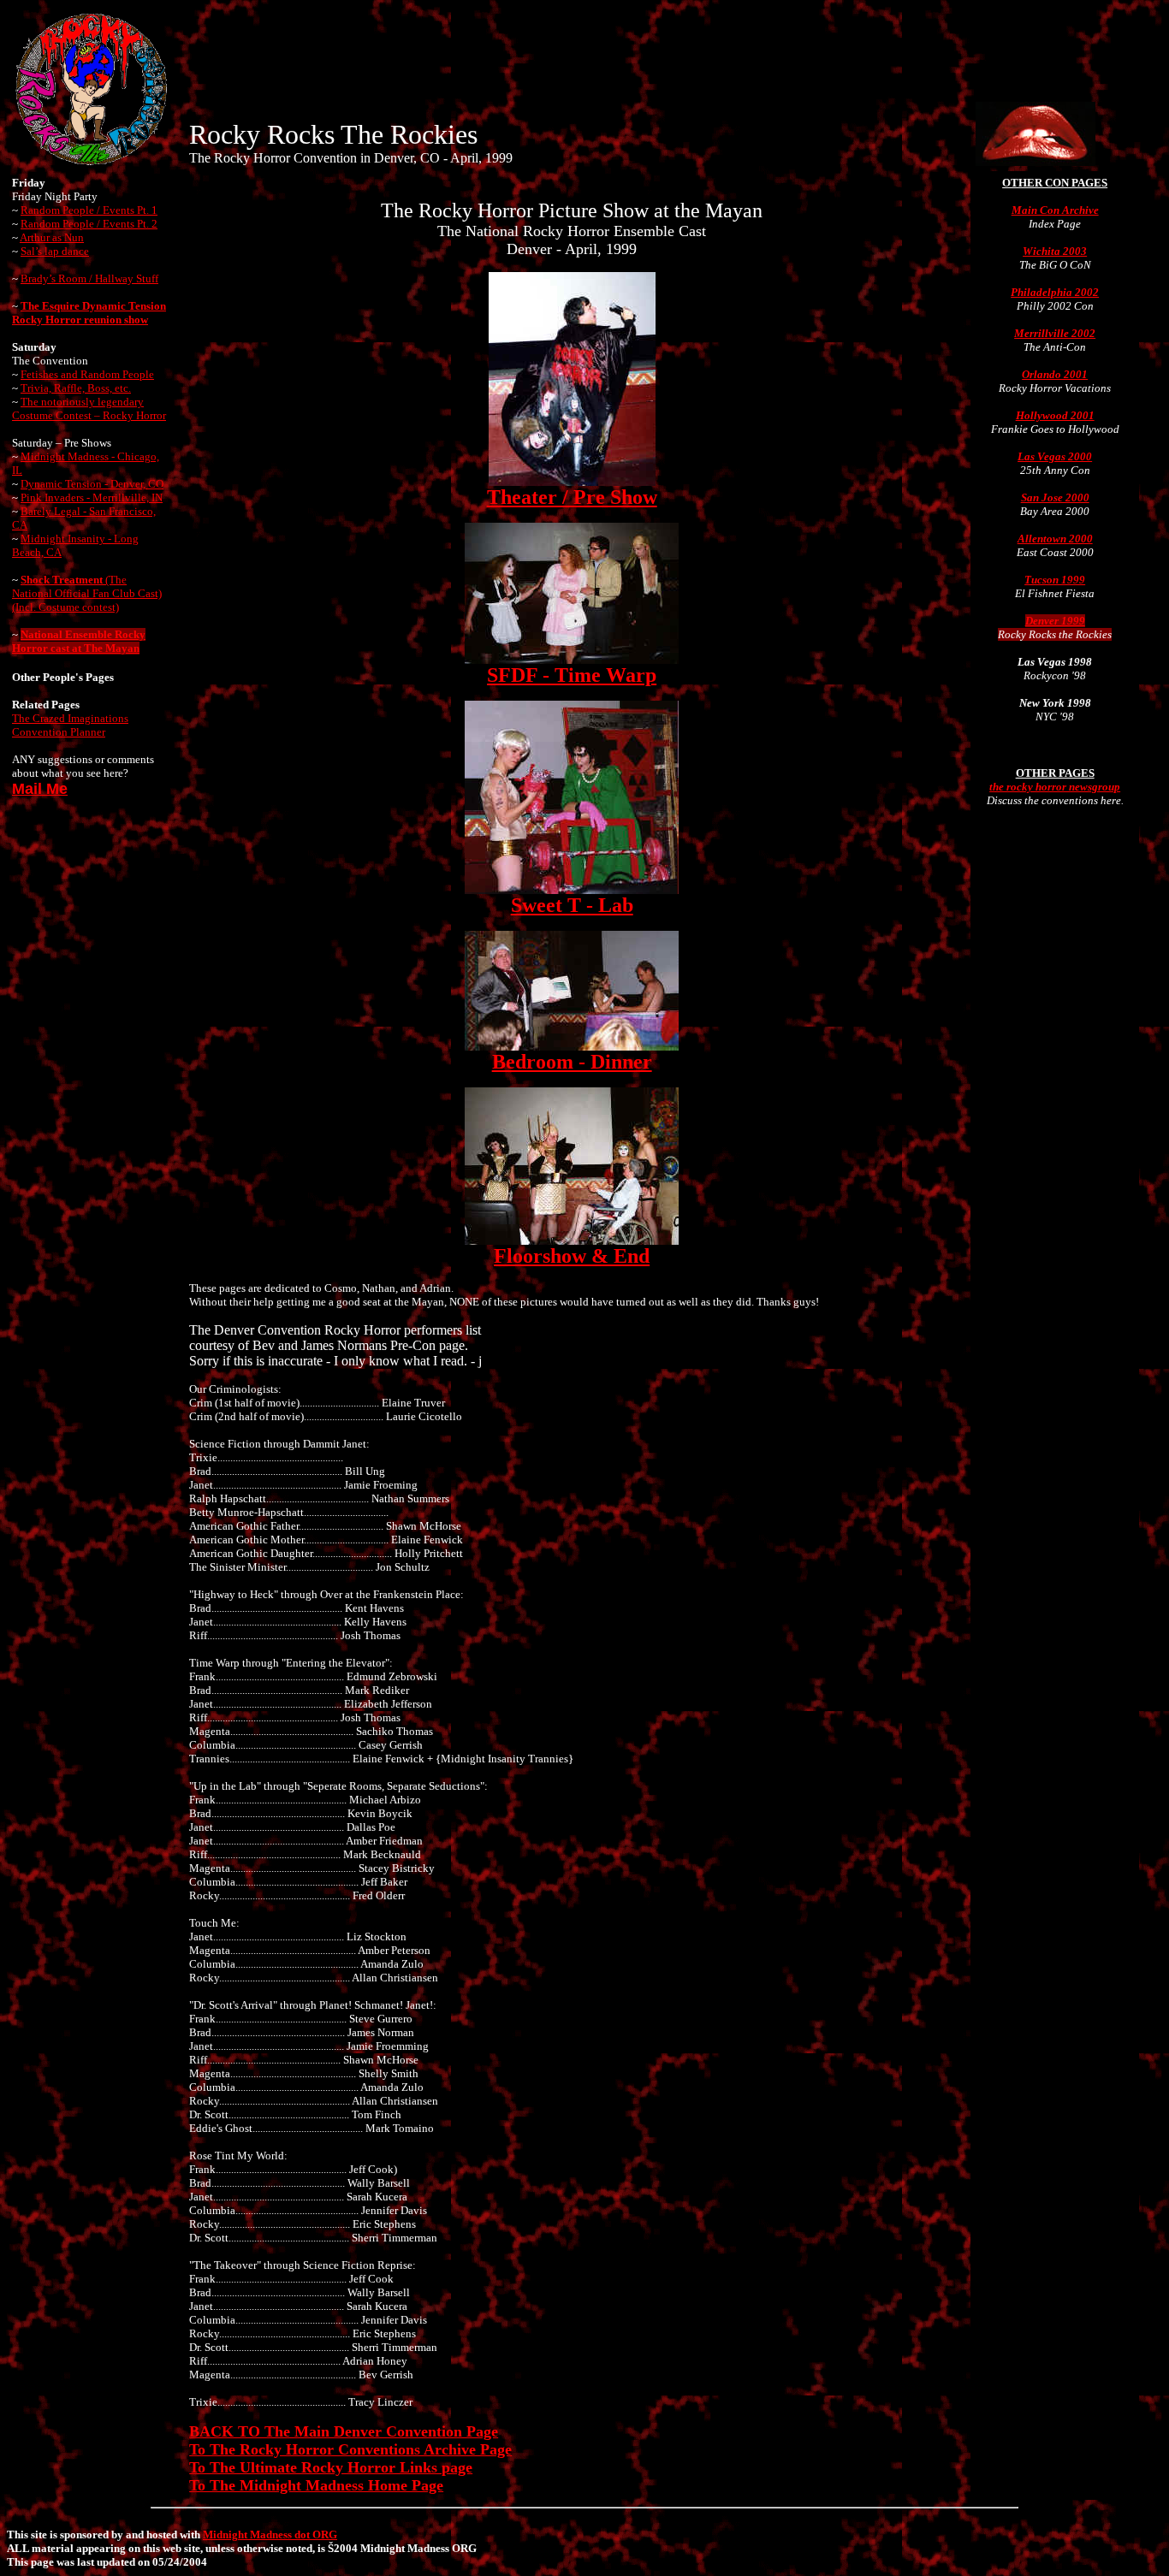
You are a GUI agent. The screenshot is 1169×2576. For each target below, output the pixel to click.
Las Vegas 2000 (1055, 456)
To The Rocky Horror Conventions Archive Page (350, 2449)
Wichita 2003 (1055, 251)
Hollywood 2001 (1055, 415)
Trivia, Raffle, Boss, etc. (76, 388)
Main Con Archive (1055, 210)
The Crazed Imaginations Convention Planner (70, 725)
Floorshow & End (572, 1256)
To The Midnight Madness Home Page (316, 2485)
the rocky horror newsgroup (1055, 787)
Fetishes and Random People (87, 374)
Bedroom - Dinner (572, 1062)
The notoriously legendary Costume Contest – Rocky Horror (89, 409)
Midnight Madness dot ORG (270, 2535)
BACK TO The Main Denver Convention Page (344, 2431)
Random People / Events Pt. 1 (89, 210)
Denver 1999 (1055, 621)
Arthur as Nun (52, 237)
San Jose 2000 (1055, 497)
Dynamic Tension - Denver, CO (92, 484)
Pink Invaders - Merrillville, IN (92, 497)
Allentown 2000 (1055, 539)
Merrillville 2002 (1055, 333)
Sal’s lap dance (55, 251)
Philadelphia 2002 (1055, 292)
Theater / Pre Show (572, 497)
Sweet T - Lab (572, 905)
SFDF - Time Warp (572, 675)
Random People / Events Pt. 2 (89, 224)
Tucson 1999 (1055, 580)
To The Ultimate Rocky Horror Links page (331, 2467)
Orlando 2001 (1055, 374)
